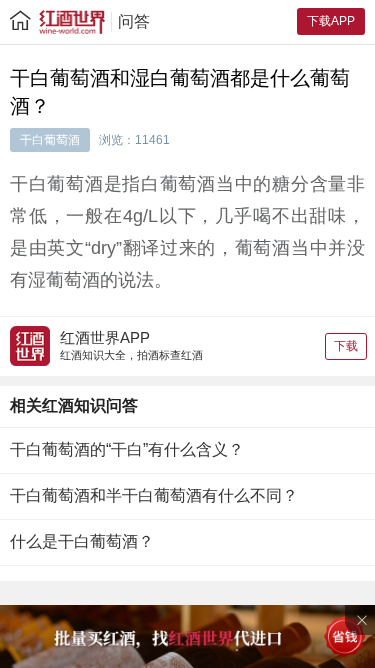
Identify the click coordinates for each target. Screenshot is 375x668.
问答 (134, 21)
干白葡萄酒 (50, 140)
